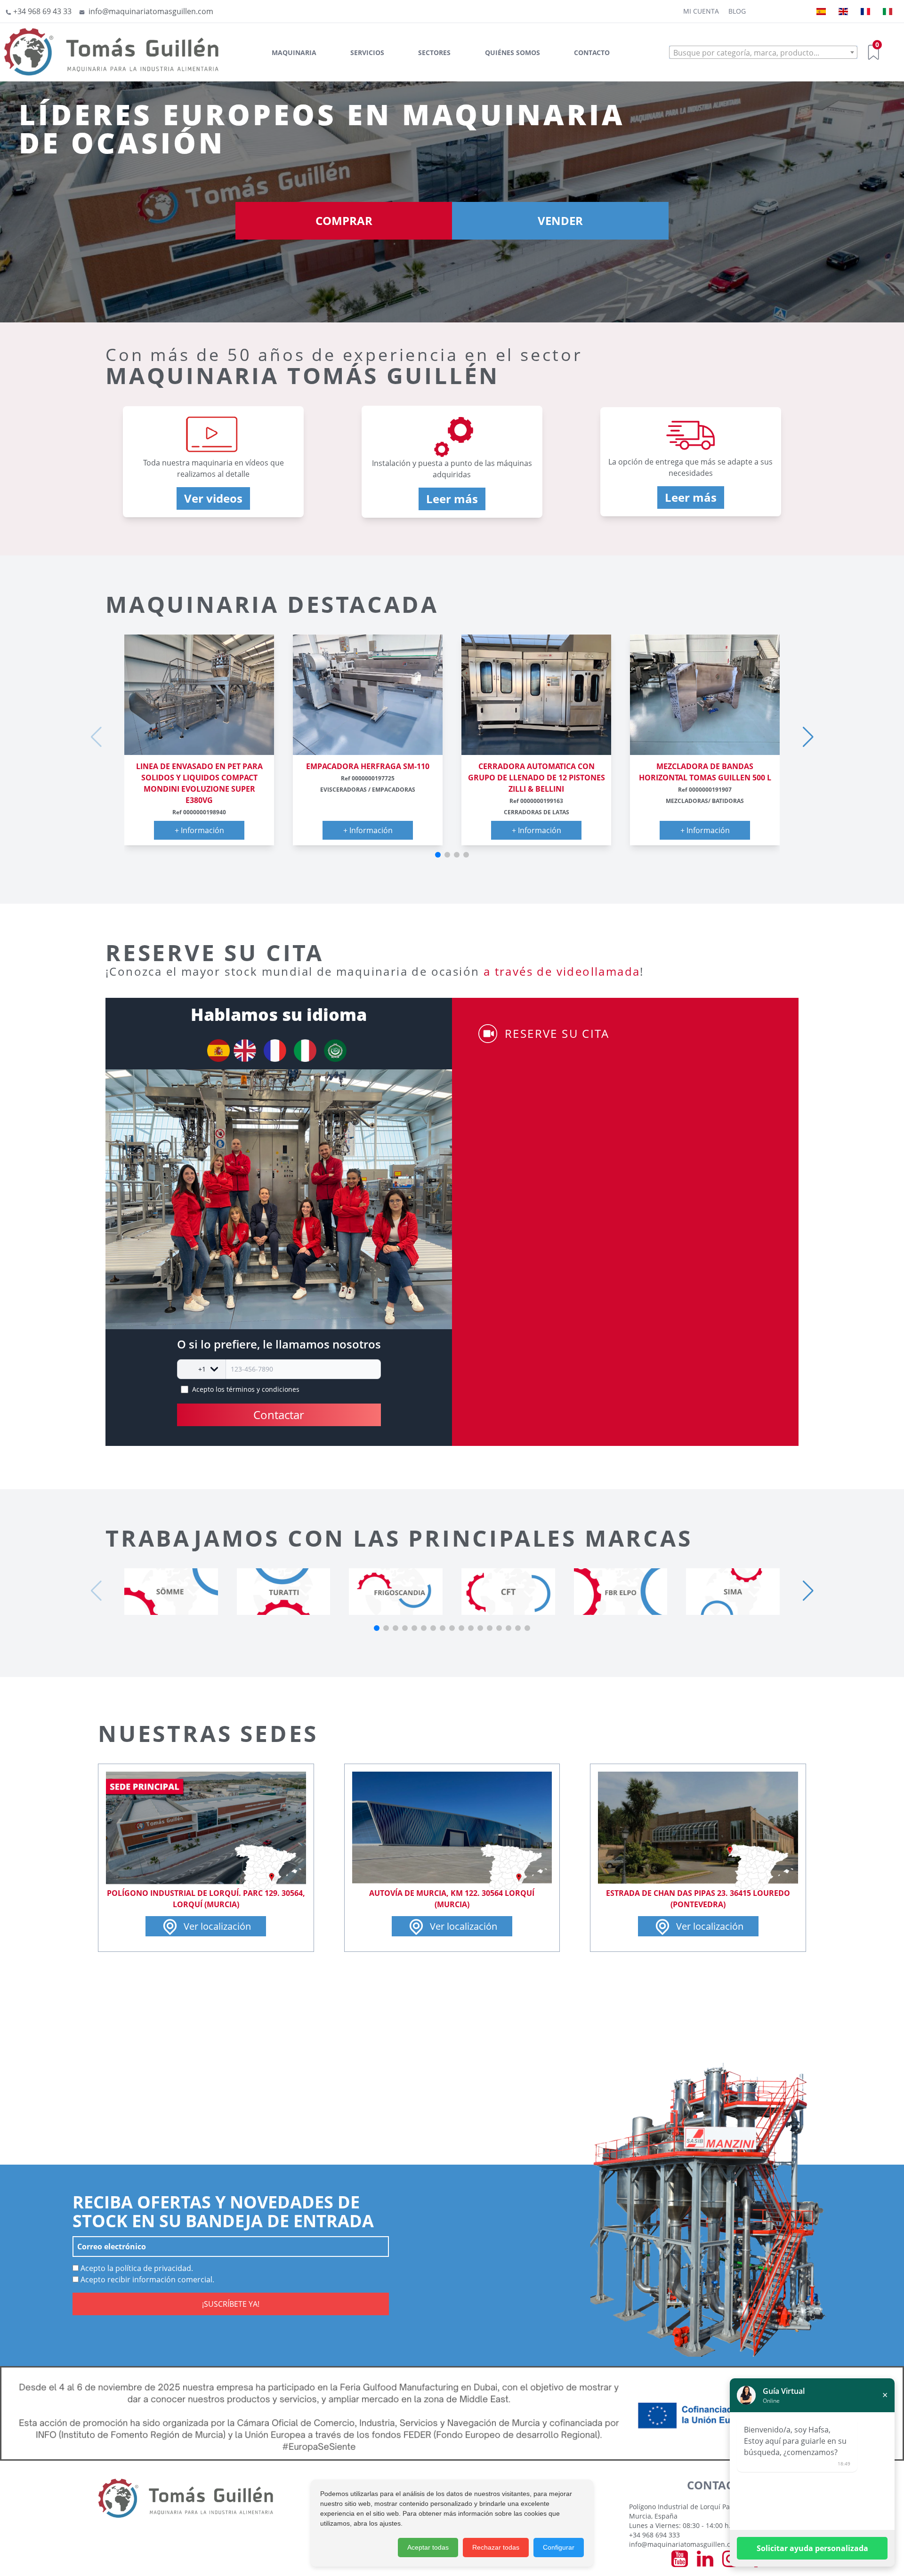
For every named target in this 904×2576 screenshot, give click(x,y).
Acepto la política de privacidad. (136, 2268)
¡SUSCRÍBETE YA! (231, 2304)
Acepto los (246, 1389)
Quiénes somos (513, 52)
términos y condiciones (263, 1389)
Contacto (592, 52)
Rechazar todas (496, 2547)
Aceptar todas (428, 2547)
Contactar (279, 1415)
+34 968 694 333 (654, 2535)
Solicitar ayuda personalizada (812, 2548)
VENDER (560, 221)
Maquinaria (294, 52)
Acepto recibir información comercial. (146, 2279)
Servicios (367, 52)
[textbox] (763, 53)
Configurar (559, 2547)
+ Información (199, 830)
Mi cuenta (701, 11)
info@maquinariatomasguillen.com (685, 2544)
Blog (737, 11)
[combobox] (763, 52)
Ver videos (213, 498)
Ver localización (216, 1926)
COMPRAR (344, 221)
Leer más (452, 499)
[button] (438, 855)
